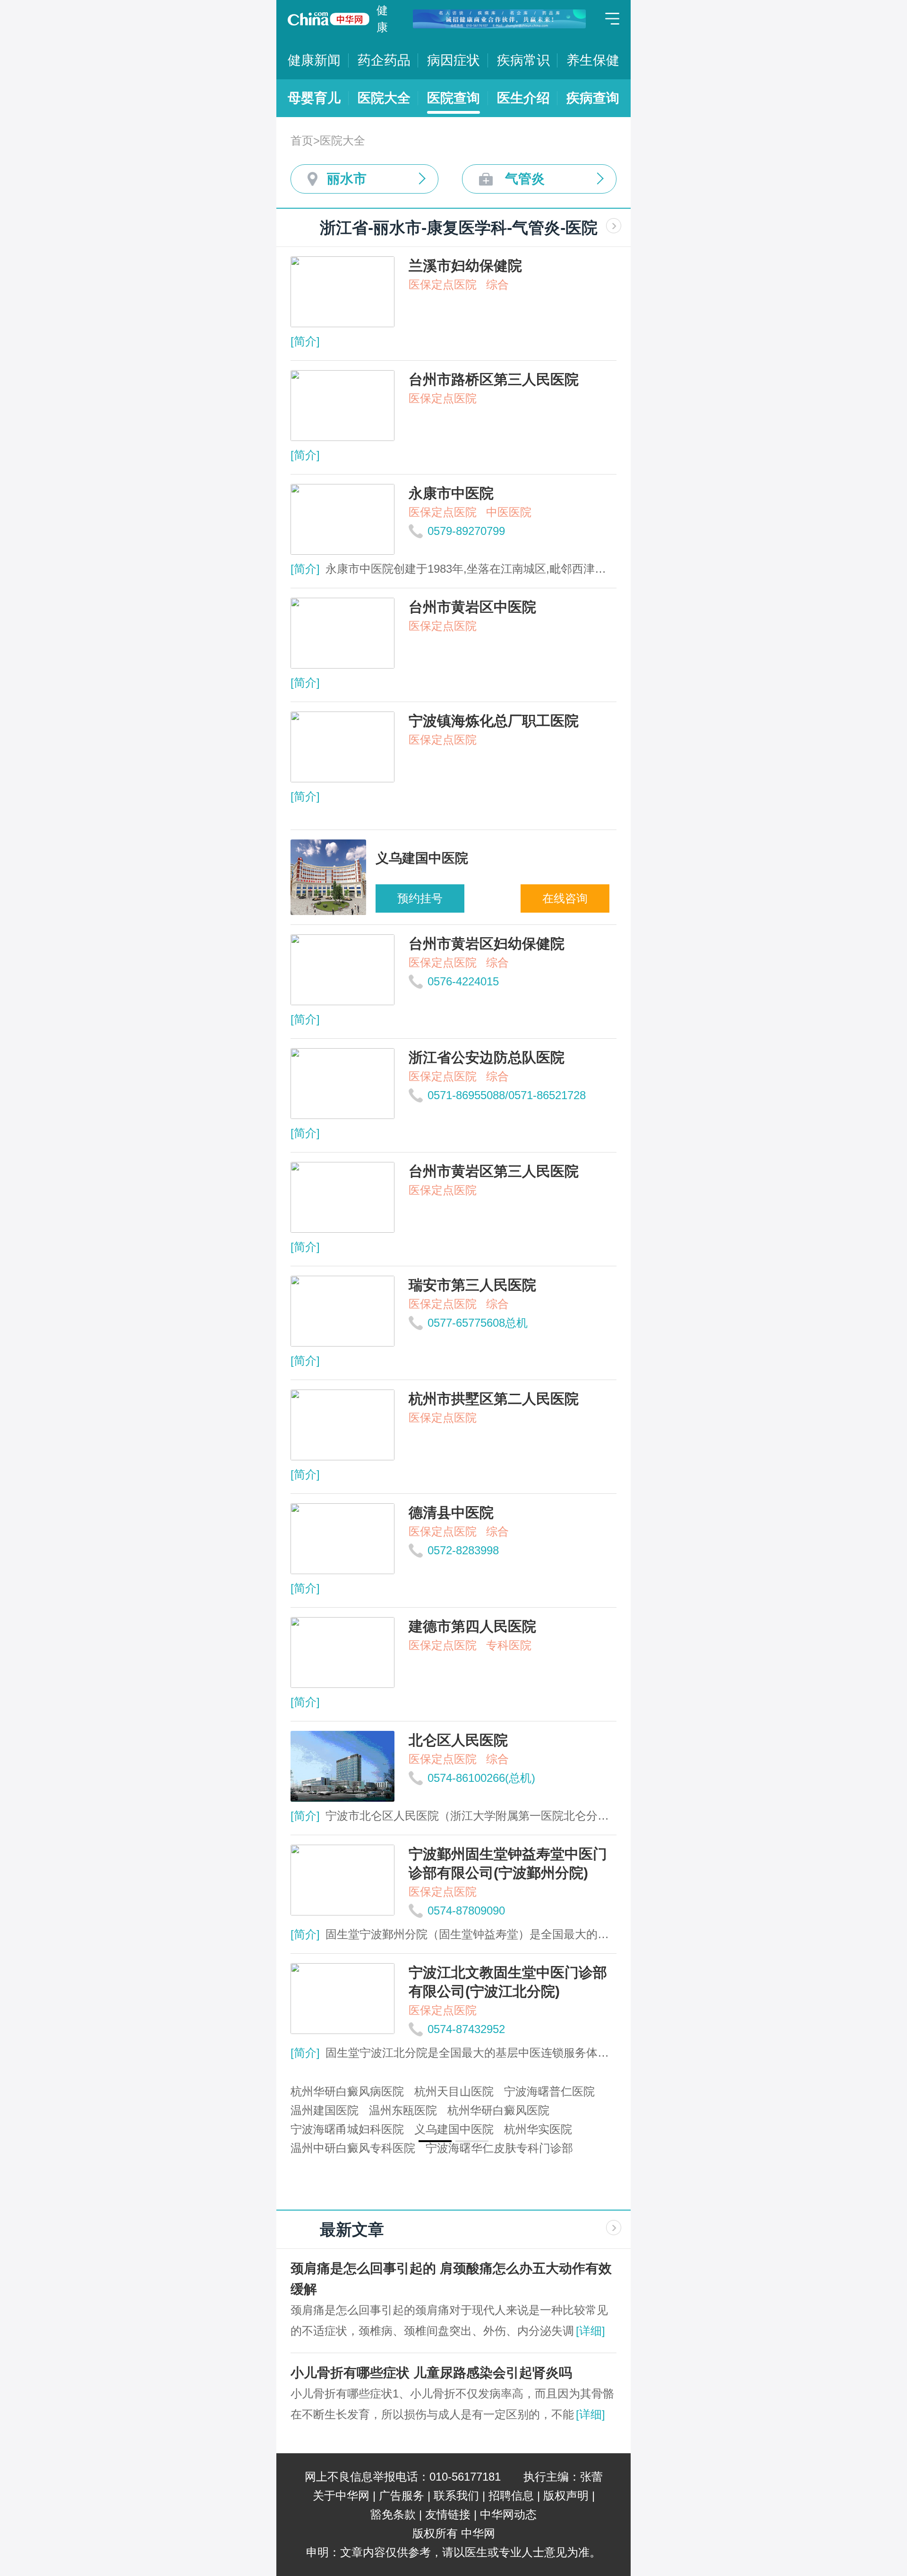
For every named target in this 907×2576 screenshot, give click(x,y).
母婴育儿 (314, 98)
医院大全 (384, 98)
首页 (302, 140)
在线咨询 (565, 898)
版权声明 (566, 2495)
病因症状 (453, 60)
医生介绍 (523, 98)
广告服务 (402, 2495)
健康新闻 (314, 60)
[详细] (590, 2331)
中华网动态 (508, 2514)
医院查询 (453, 98)
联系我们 (456, 2495)
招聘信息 (511, 2495)
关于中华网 (341, 2495)
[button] (435, 2141)
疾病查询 (593, 98)
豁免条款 (393, 2514)
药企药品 (384, 60)
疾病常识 (523, 60)
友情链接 (448, 2514)
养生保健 (593, 60)
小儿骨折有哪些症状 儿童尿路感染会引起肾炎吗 (431, 2373)
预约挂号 (420, 898)
